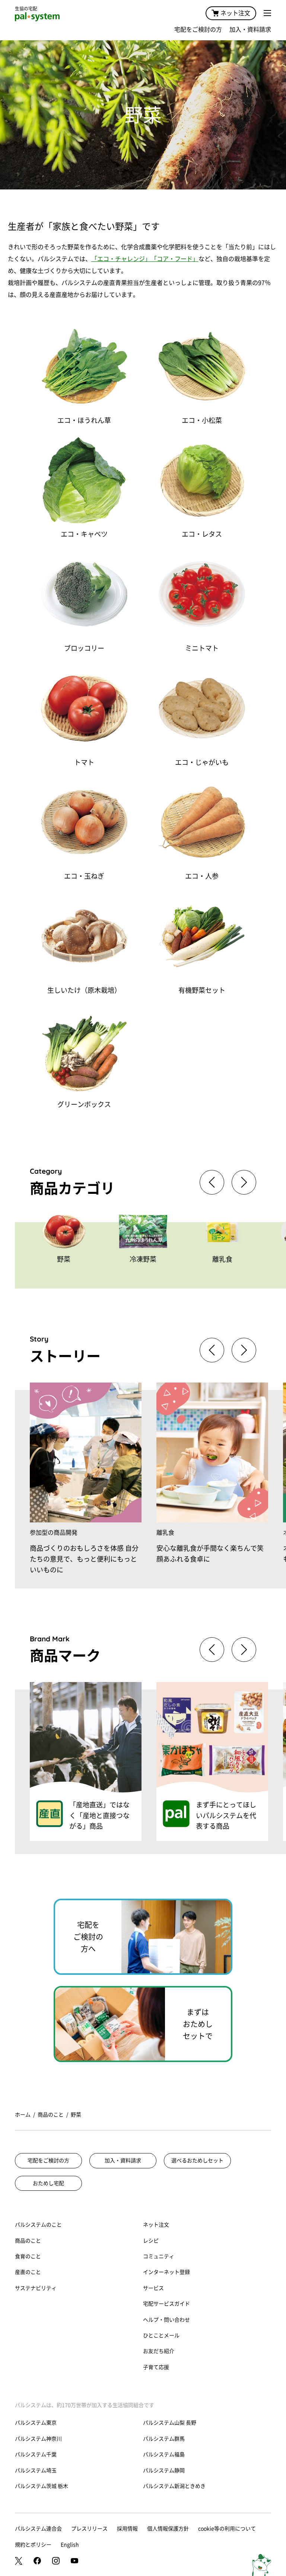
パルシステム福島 (164, 2454)
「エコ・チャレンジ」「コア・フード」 (145, 259)
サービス (153, 2288)
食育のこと (28, 2256)
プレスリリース (89, 2529)
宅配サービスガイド (166, 2304)
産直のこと (28, 2272)
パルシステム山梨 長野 (170, 2423)
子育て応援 (156, 2367)
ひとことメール (161, 2335)
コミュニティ (159, 2256)
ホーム (23, 2115)
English (70, 2545)
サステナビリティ (36, 2288)
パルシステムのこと (38, 2225)
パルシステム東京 (36, 2423)
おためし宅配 (48, 2183)
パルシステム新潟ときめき (174, 2486)
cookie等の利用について (227, 2529)
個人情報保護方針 (168, 2529)
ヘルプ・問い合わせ (166, 2320)
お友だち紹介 (159, 2351)
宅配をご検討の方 (198, 29)
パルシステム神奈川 (38, 2439)
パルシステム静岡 (164, 2470)
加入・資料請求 (250, 29)
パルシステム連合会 (38, 2529)
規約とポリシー (33, 2545)
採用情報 (127, 2529)
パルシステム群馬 (164, 2439)
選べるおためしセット (197, 2161)
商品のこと (51, 2115)
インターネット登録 (166, 2272)
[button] (244, 1182)
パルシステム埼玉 (36, 2470)
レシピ (151, 2241)
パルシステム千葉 (36, 2454)
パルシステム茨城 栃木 (42, 2486)
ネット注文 (235, 13)
